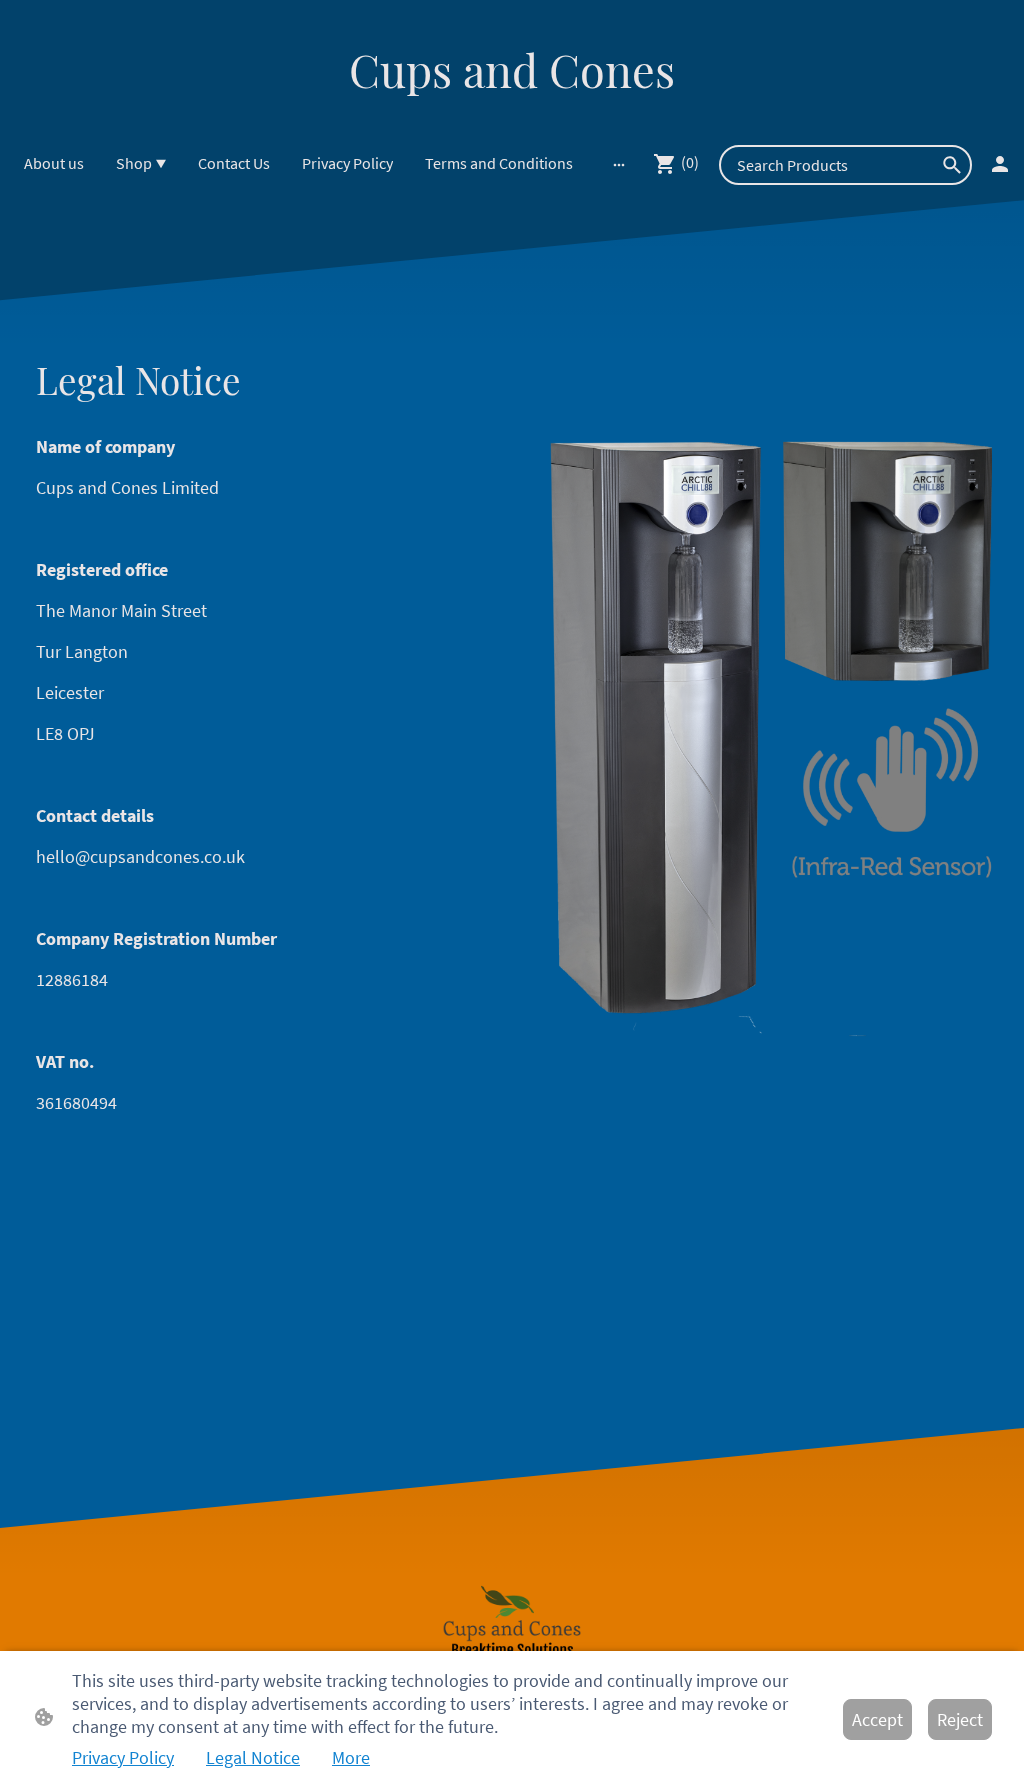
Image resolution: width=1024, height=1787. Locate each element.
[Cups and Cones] (512, 117)
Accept (877, 1719)
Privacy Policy (123, 1757)
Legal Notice (253, 1757)
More (351, 1757)
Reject (960, 1719)
